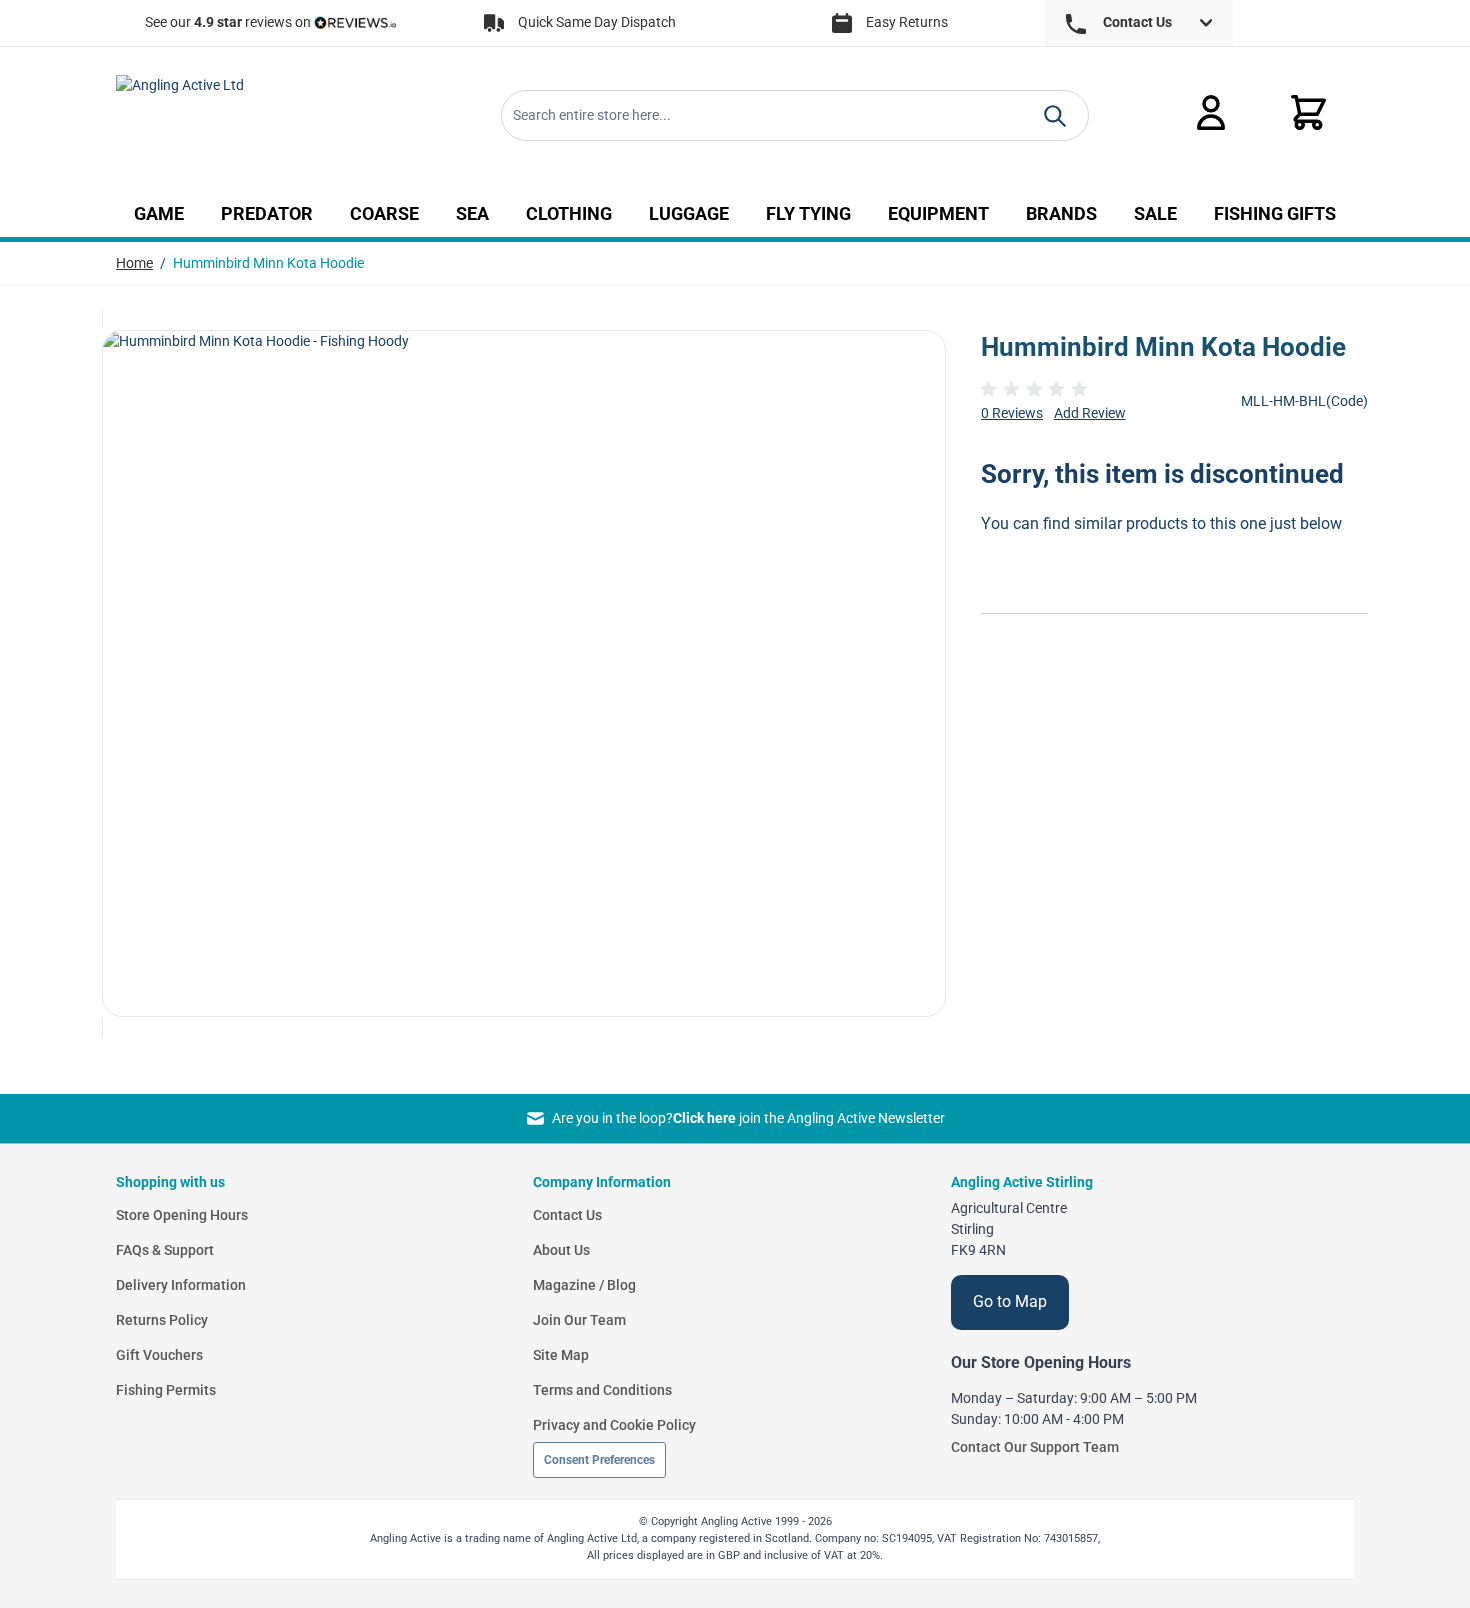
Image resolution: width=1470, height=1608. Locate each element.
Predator (267, 214)
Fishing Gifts (1275, 214)
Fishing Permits (166, 1390)
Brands (1061, 214)
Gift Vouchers (159, 1355)
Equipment (938, 214)
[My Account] (1211, 112)
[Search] (1055, 116)
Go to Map (1010, 1301)
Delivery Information (181, 1285)
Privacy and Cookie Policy (614, 1425)
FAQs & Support (165, 1250)
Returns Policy (162, 1320)
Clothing (569, 214)
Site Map (561, 1355)
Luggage (689, 214)
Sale (1155, 214)
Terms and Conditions (602, 1390)
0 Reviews (1012, 413)
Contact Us (567, 1215)
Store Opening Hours (182, 1215)
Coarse (384, 214)
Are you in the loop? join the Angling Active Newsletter (748, 1118)
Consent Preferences (599, 1460)
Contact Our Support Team (1035, 1447)
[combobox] (795, 115)
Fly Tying (808, 214)
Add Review (1090, 413)
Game (159, 214)
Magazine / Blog (584, 1285)
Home (134, 263)
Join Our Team (579, 1320)
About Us (561, 1250)
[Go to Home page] (255, 116)
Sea (472, 214)
